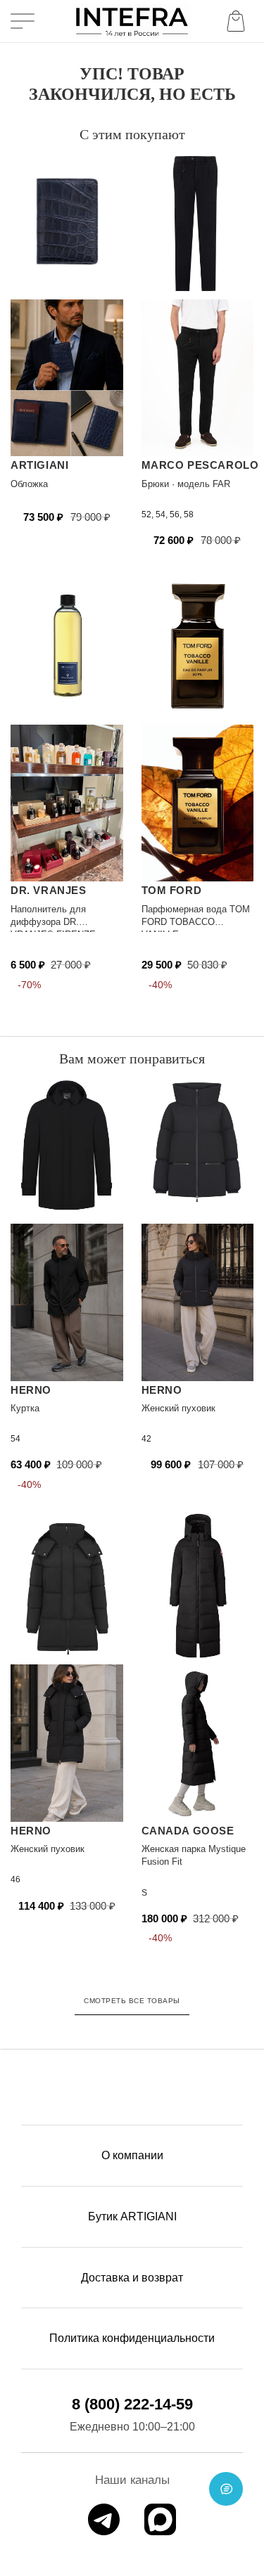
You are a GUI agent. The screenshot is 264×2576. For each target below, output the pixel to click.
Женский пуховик (178, 1408)
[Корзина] (239, 21)
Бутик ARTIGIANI (132, 2216)
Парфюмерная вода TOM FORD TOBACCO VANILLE (196, 922)
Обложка (29, 484)
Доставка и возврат (132, 2278)
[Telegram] (104, 2519)
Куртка (25, 1408)
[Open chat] (226, 2489)
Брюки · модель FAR (186, 484)
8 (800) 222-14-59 (132, 2404)
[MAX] (160, 2519)
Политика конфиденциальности (132, 2338)
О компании (132, 2155)
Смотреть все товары (132, 2001)
